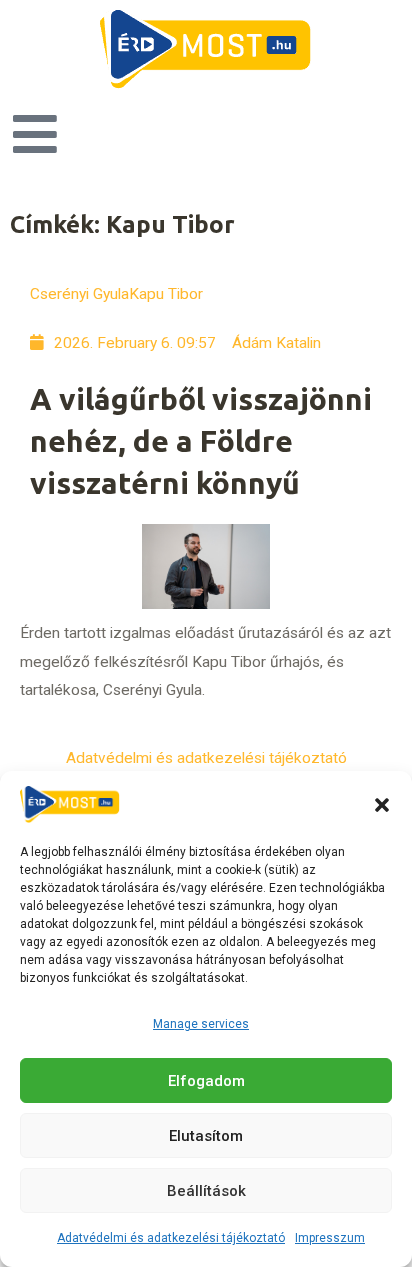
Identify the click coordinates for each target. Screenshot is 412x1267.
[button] (382, 805)
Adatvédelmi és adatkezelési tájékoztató (171, 1238)
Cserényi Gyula (79, 294)
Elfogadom (206, 1081)
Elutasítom (206, 1136)
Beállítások (206, 1191)
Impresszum (330, 1238)
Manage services (201, 1024)
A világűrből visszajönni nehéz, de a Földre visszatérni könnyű (201, 441)
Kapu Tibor (166, 294)
